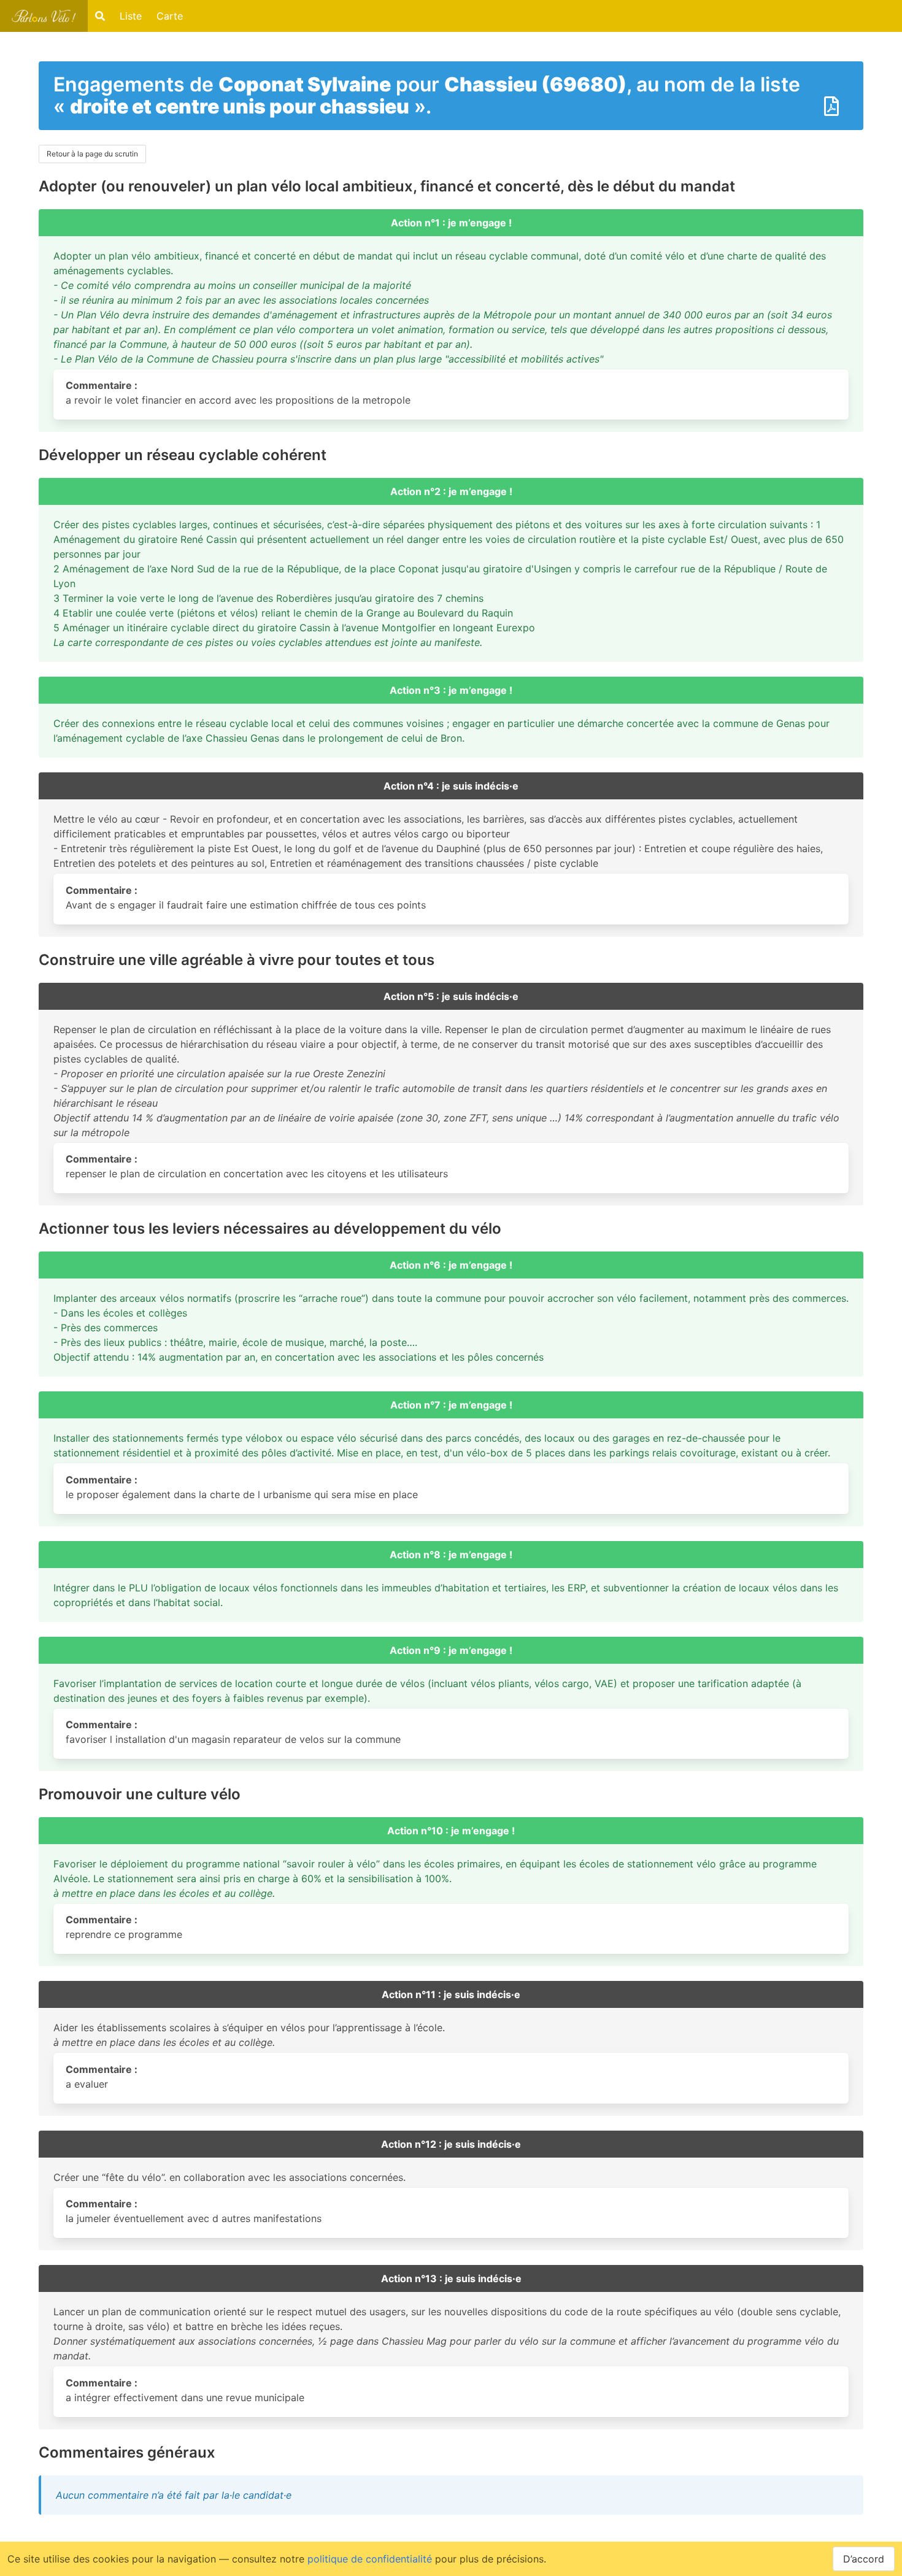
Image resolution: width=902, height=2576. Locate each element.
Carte (170, 16)
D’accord (864, 2559)
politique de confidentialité (370, 2559)
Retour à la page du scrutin (92, 154)
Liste (131, 16)
